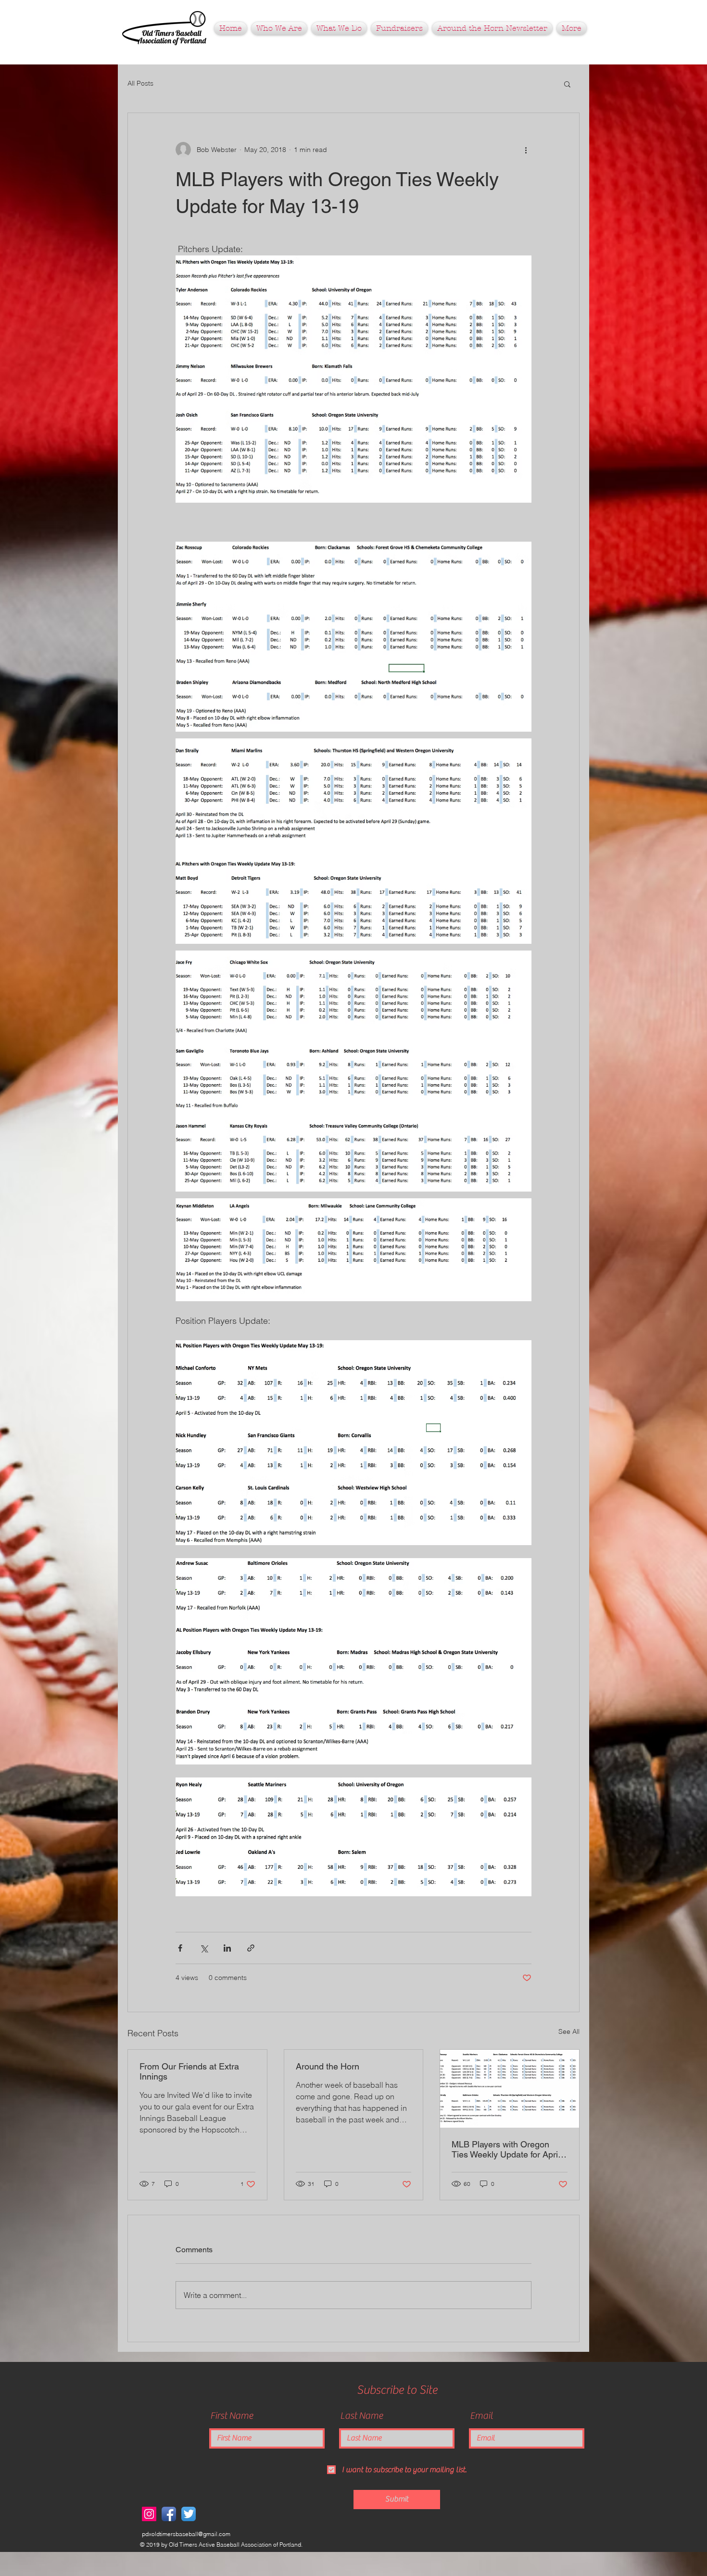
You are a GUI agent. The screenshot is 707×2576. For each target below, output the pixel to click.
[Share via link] (251, 1948)
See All (569, 2031)
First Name (232, 2416)
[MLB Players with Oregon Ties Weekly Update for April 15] (510, 2089)
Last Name (361, 2416)
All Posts (140, 83)
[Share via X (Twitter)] (204, 1948)
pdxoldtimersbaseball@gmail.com (186, 2534)
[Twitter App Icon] (189, 2514)
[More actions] (526, 150)
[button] (399, 28)
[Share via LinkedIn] (227, 1948)
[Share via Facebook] (180, 1948)
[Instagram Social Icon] (149, 2514)
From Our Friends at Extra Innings (189, 2071)
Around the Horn (328, 2066)
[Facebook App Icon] (169, 2514)
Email (481, 2416)
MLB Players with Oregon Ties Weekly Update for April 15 (506, 2149)
